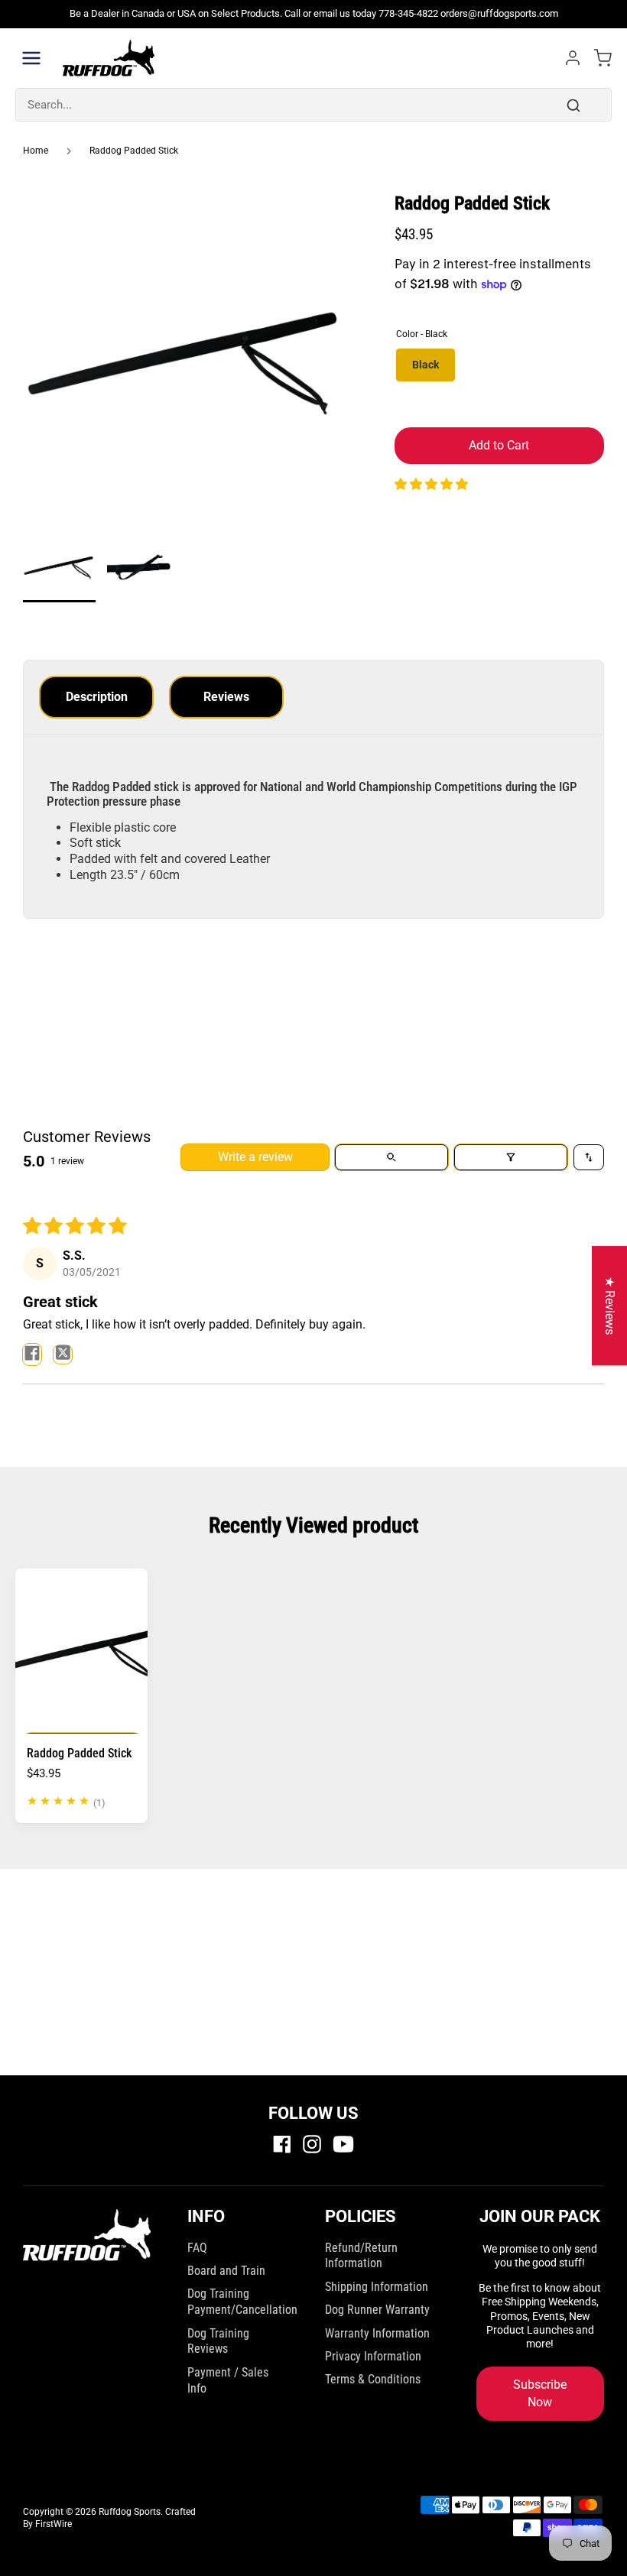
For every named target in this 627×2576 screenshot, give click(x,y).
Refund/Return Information (361, 2256)
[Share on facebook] (32, 1355)
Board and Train (226, 2271)
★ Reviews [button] (610, 1306)
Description (97, 697)
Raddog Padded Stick (134, 151)
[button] (431, 484)
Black (426, 365)
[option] (186, 361)
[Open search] (391, 1157)
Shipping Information (377, 2287)
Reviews (226, 697)
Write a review (255, 1157)
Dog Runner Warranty (377, 2310)
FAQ (197, 2248)
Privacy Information (373, 2356)
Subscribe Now (540, 2393)
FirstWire (54, 2524)
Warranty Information (377, 2333)
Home (36, 151)
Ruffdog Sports (130, 2512)
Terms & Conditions (373, 2379)
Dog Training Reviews (218, 2341)
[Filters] (511, 1157)
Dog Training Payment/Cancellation (242, 2302)
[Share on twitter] (63, 1355)
